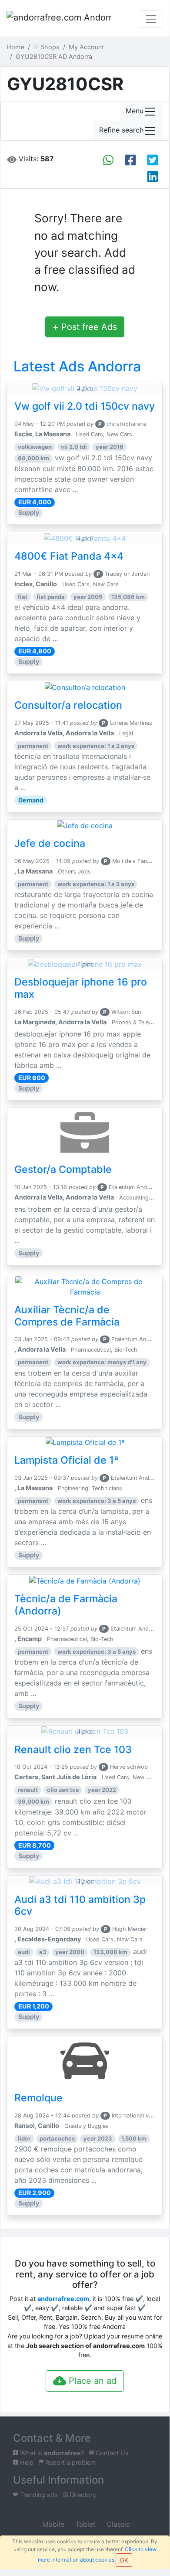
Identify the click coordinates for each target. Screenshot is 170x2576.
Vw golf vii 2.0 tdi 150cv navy (85, 406)
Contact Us (111, 2453)
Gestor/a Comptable (63, 1169)
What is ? (51, 2453)
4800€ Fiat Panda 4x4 (69, 556)
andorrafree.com (63, 2299)
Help (26, 2462)
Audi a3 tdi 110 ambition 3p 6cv (80, 1906)
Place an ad (91, 2381)
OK (124, 2560)
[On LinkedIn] (153, 177)
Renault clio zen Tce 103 (73, 1750)
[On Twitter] (153, 160)
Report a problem (70, 2462)
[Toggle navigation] (151, 19)
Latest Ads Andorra (77, 366)
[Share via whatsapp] (108, 160)
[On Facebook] (130, 160)
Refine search (121, 130)
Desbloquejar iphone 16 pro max (81, 988)
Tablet (84, 2524)
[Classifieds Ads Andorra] (59, 19)
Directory (82, 2495)
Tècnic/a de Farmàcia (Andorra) (66, 1605)
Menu (135, 111)
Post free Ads (85, 327)
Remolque (38, 2098)
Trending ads (38, 2495)
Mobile (52, 2524)
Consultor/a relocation (68, 705)
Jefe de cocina (50, 843)
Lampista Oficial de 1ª (67, 1460)
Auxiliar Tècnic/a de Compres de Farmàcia (67, 1316)
